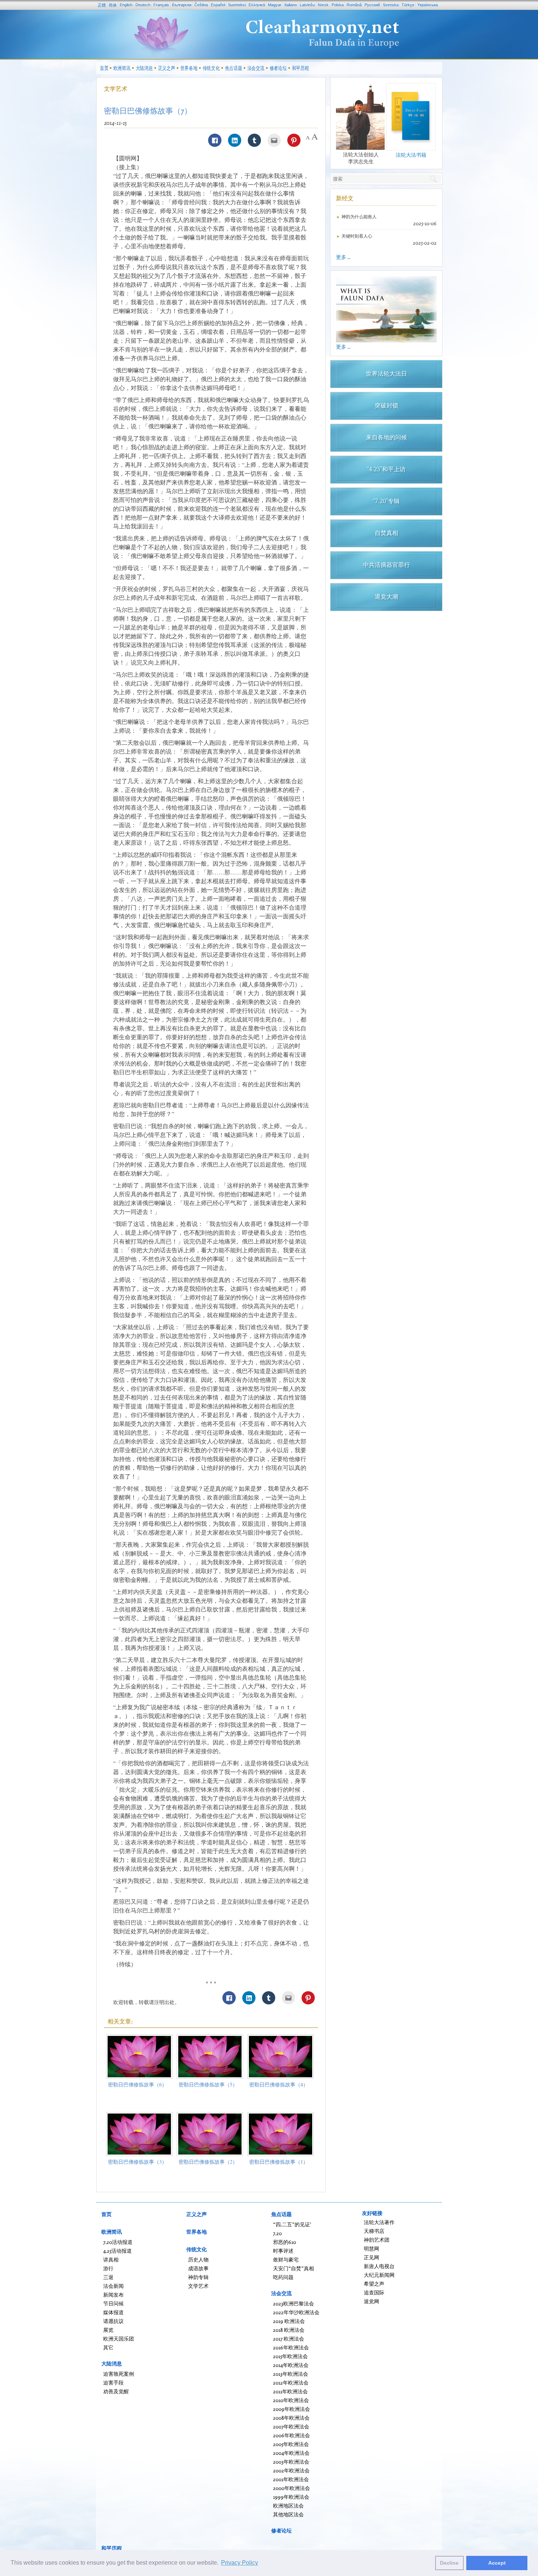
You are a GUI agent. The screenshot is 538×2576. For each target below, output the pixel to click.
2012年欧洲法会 (291, 2382)
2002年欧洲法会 (291, 2470)
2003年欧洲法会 (291, 2462)
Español (218, 5)
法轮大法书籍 (411, 155)
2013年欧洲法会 (291, 2374)
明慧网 (371, 2248)
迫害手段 (113, 2382)
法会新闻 (113, 2286)
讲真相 (111, 2259)
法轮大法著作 (379, 2222)
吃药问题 (283, 2277)
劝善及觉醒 (116, 2391)
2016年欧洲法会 (291, 2347)
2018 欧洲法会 (289, 2330)
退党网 (371, 2301)
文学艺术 (116, 89)
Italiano (291, 5)
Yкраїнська (427, 5)
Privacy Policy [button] (240, 2563)
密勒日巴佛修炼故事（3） (137, 2162)
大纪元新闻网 (379, 2275)
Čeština (201, 5)
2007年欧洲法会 (291, 2426)
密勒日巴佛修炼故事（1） (279, 2162)
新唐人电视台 (379, 2266)
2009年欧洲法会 (292, 2409)
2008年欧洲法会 (291, 2418)
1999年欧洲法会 (291, 2497)
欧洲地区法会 (288, 2506)
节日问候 (113, 2303)
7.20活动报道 (118, 2242)
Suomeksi (237, 5)
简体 (113, 5)
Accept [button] (497, 2563)
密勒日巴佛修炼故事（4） (279, 2084)
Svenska (391, 5)
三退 (108, 2277)
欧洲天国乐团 (119, 2339)
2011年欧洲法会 (290, 2391)
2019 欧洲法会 (289, 2321)
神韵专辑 (198, 2277)
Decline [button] (449, 2563)
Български (182, 5)
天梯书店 (374, 2231)
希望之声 (374, 2284)
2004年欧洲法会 (291, 2453)
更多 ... (343, 257)
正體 (102, 5)
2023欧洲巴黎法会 (294, 2303)
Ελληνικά (257, 5)
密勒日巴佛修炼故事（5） (208, 2084)
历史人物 (198, 2259)
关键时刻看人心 (357, 236)
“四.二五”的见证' (292, 2224)
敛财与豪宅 (286, 2259)
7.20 (277, 2233)
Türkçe (408, 5)
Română (354, 5)
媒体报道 (113, 2312)
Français (161, 5)
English (126, 5)
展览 (108, 2330)
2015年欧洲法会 (290, 2356)
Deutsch (143, 5)
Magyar (275, 5)
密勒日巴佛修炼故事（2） (208, 2162)
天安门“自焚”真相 (294, 2268)
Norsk (323, 5)
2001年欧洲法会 (291, 2479)
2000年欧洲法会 (292, 2488)
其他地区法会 (288, 2514)
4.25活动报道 (117, 2251)
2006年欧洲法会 (292, 2435)
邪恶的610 (285, 2242)
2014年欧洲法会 (291, 2365)
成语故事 (198, 2268)
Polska (338, 5)
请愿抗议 (113, 2321)
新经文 (345, 198)
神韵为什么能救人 (359, 217)
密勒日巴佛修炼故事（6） (137, 2084)
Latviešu (307, 5)
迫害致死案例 (119, 2374)
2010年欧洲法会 (291, 2400)
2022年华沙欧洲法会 (296, 2312)
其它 (108, 2347)
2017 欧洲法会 (289, 2339)
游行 (108, 2268)
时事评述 (283, 2251)
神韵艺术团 (377, 2240)
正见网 (371, 2257)
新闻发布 (113, 2295)
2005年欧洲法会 (291, 2444)
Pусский (372, 5)
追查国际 (374, 2292)
